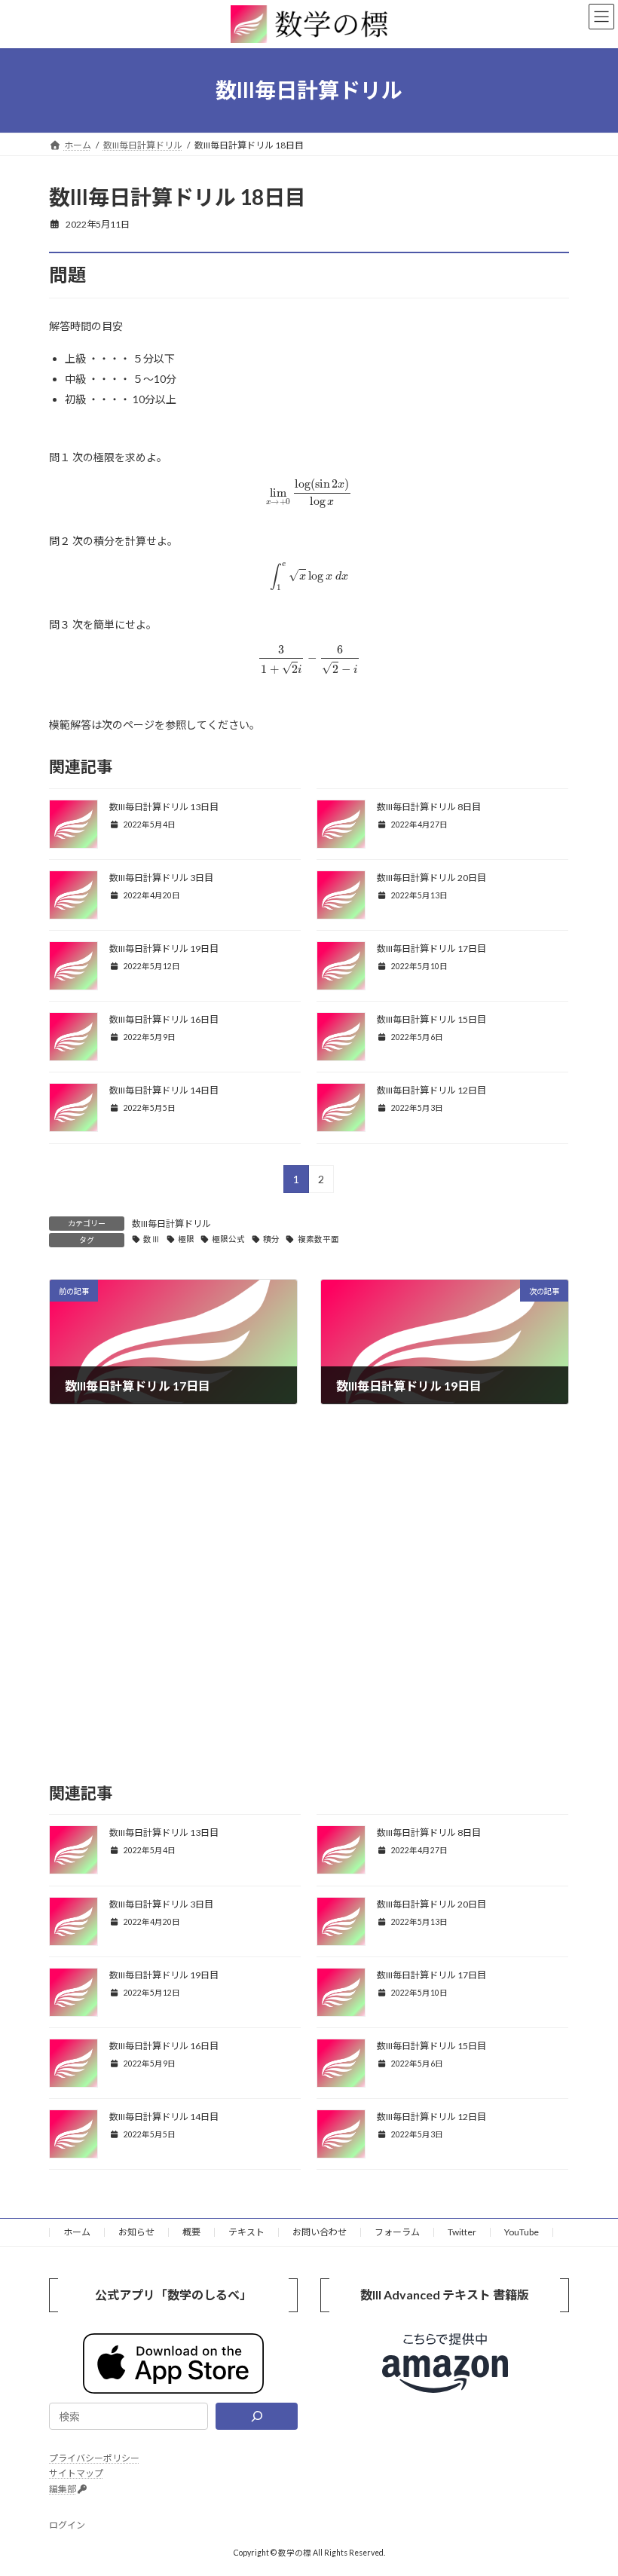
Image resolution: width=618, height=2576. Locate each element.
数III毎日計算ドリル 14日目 (164, 1090)
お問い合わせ (320, 2232)
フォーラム (397, 2232)
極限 (186, 1239)
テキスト (246, 2232)
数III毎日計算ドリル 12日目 (431, 1090)
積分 (271, 1239)
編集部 (63, 2489)
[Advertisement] (309, 1605)
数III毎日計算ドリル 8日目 (429, 807)
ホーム (77, 2232)
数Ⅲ (151, 1239)
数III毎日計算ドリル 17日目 (431, 948)
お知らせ (136, 2232)
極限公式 (228, 1239)
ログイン (67, 2525)
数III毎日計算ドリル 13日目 (164, 807)
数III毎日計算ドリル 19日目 (164, 948)
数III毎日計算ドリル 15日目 (431, 1019)
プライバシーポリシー (94, 2458)
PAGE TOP (590, 2483)
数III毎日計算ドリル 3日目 (161, 878)
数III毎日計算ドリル (171, 1224)
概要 (191, 2232)
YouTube (522, 2232)
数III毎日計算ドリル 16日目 (164, 1019)
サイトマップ (76, 2473)
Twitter (462, 2232)
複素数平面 (318, 1239)
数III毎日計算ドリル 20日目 (431, 878)
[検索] (257, 2416)
